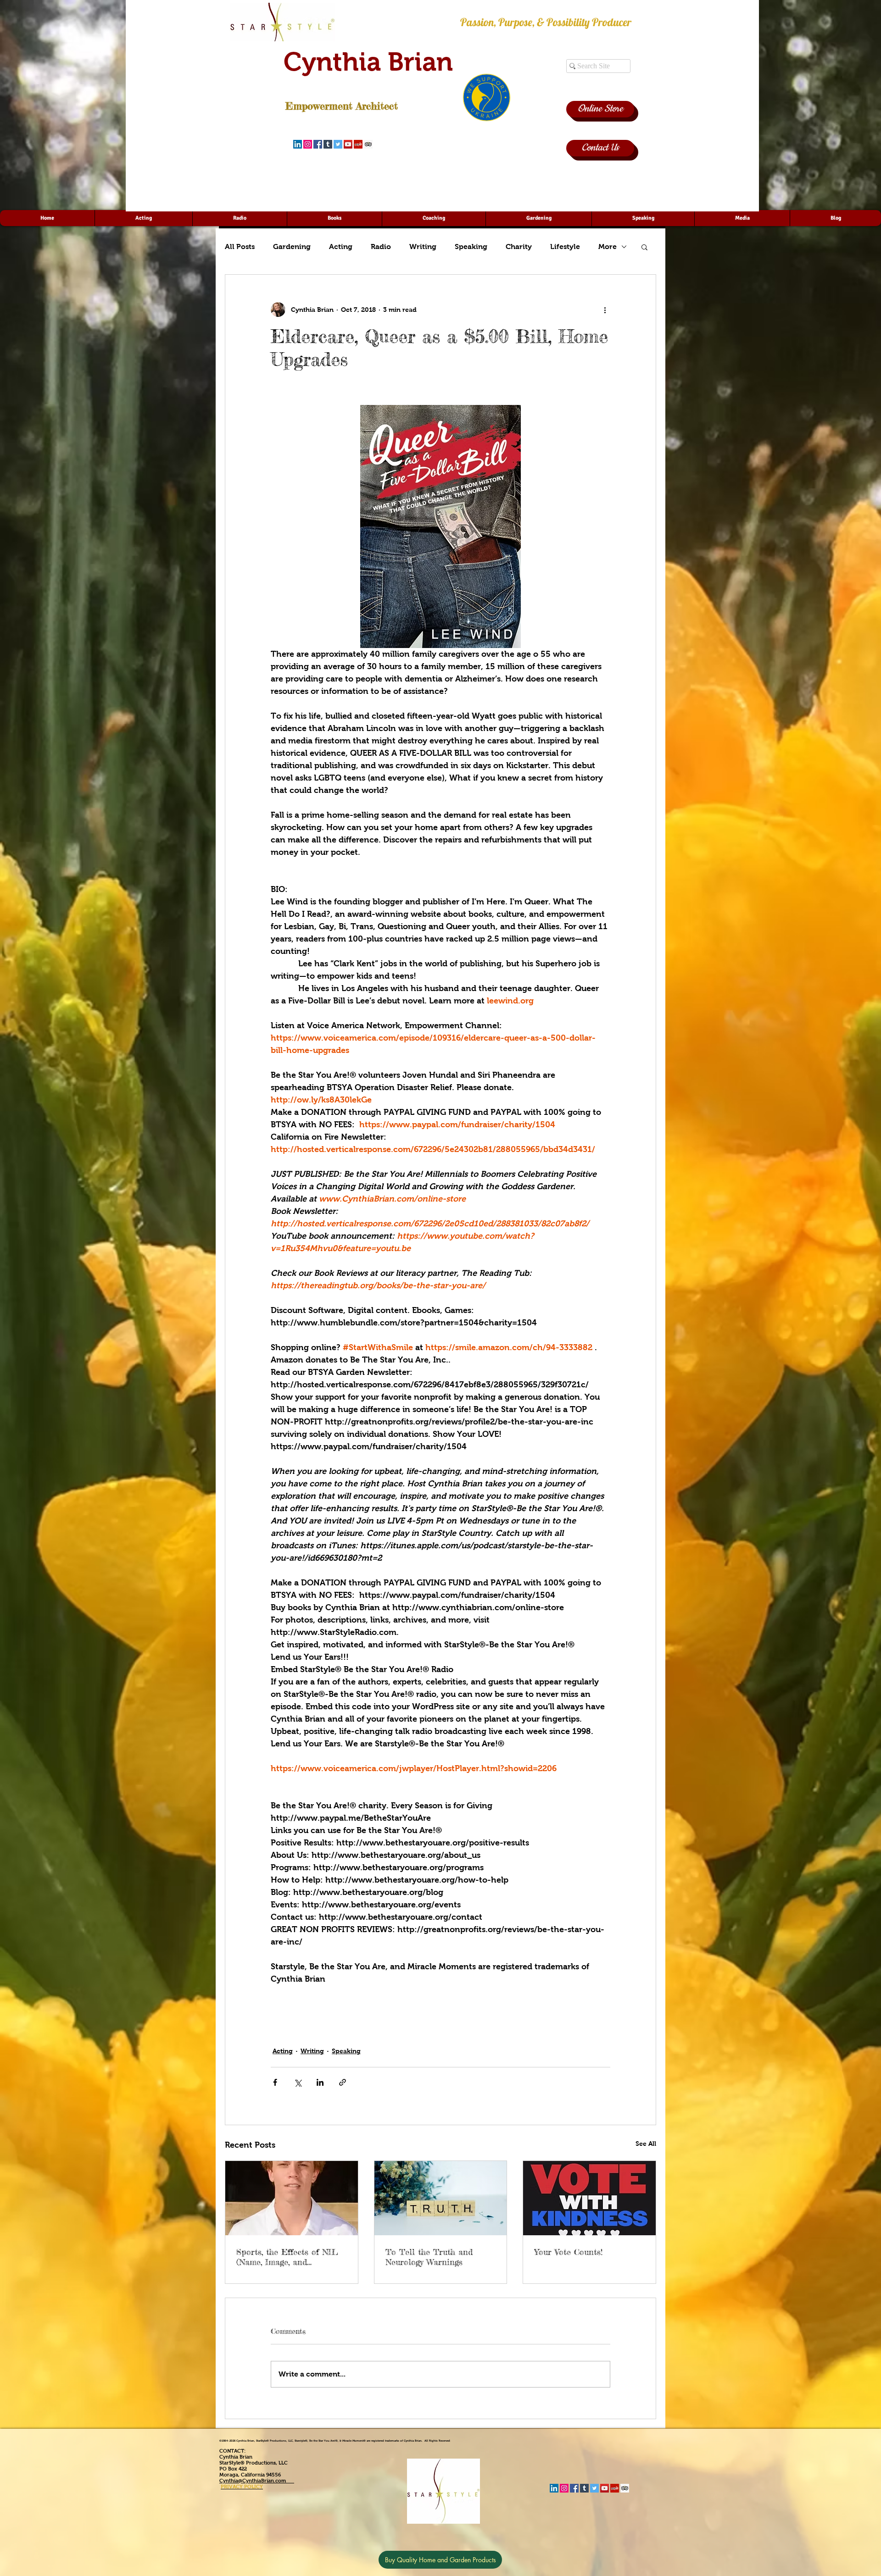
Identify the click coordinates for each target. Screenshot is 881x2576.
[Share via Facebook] (275, 2082)
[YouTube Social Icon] (348, 144)
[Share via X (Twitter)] (298, 2082)
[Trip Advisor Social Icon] (368, 144)
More (608, 247)
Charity (519, 247)
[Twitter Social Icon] (338, 144)
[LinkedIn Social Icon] (298, 144)
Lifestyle (565, 247)
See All (646, 2144)
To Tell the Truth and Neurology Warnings (429, 2257)
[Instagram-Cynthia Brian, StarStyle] (308, 144)
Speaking (471, 247)
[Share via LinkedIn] (320, 2082)
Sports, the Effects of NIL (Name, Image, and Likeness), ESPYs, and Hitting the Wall (287, 2257)
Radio (381, 247)
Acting (341, 247)
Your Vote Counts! (568, 2252)
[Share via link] (343, 2082)
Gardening (292, 247)
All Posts (240, 247)
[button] (644, 247)
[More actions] (605, 310)
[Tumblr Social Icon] (328, 144)
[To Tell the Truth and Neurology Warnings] (441, 2198)
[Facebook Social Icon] (318, 144)
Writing (423, 247)
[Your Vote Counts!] (589, 2198)
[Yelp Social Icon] (358, 144)
